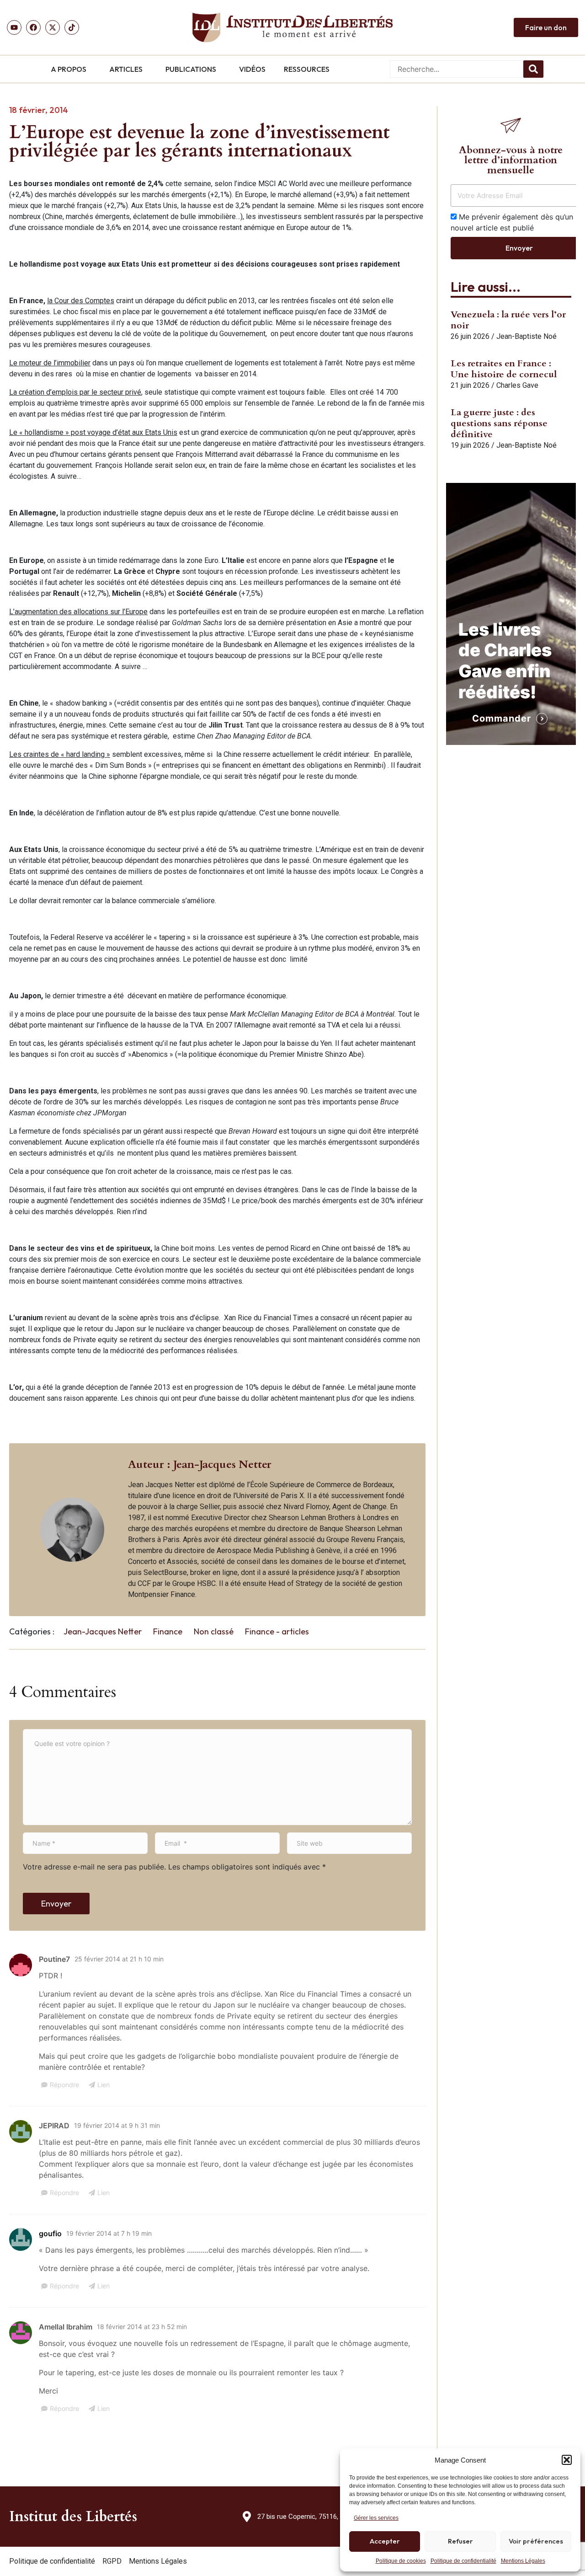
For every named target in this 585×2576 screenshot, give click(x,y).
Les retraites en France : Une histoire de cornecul (504, 369)
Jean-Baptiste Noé (526, 336)
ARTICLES (126, 69)
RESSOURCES (307, 69)
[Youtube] (14, 27)
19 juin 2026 (470, 445)
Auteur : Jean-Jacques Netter (200, 1465)
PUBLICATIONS (191, 69)
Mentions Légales (523, 2561)
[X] (53, 27)
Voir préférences (536, 2541)
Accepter (385, 2541)
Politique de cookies (401, 2561)
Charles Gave (517, 385)
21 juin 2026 (470, 385)
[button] (567, 2460)
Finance (168, 1631)
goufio (50, 2233)
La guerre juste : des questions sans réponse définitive (499, 423)
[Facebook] (33, 27)
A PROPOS (69, 69)
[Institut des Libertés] (292, 27)
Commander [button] (502, 718)
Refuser (460, 2541)
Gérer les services (376, 2518)
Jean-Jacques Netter (103, 1631)
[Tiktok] (72, 27)
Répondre (64, 2085)
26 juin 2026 (470, 336)
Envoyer (56, 1904)
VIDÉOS (252, 69)
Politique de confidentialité (463, 2561)
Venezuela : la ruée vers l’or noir (508, 320)
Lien (104, 2085)
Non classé (214, 1631)
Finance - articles (277, 1631)
